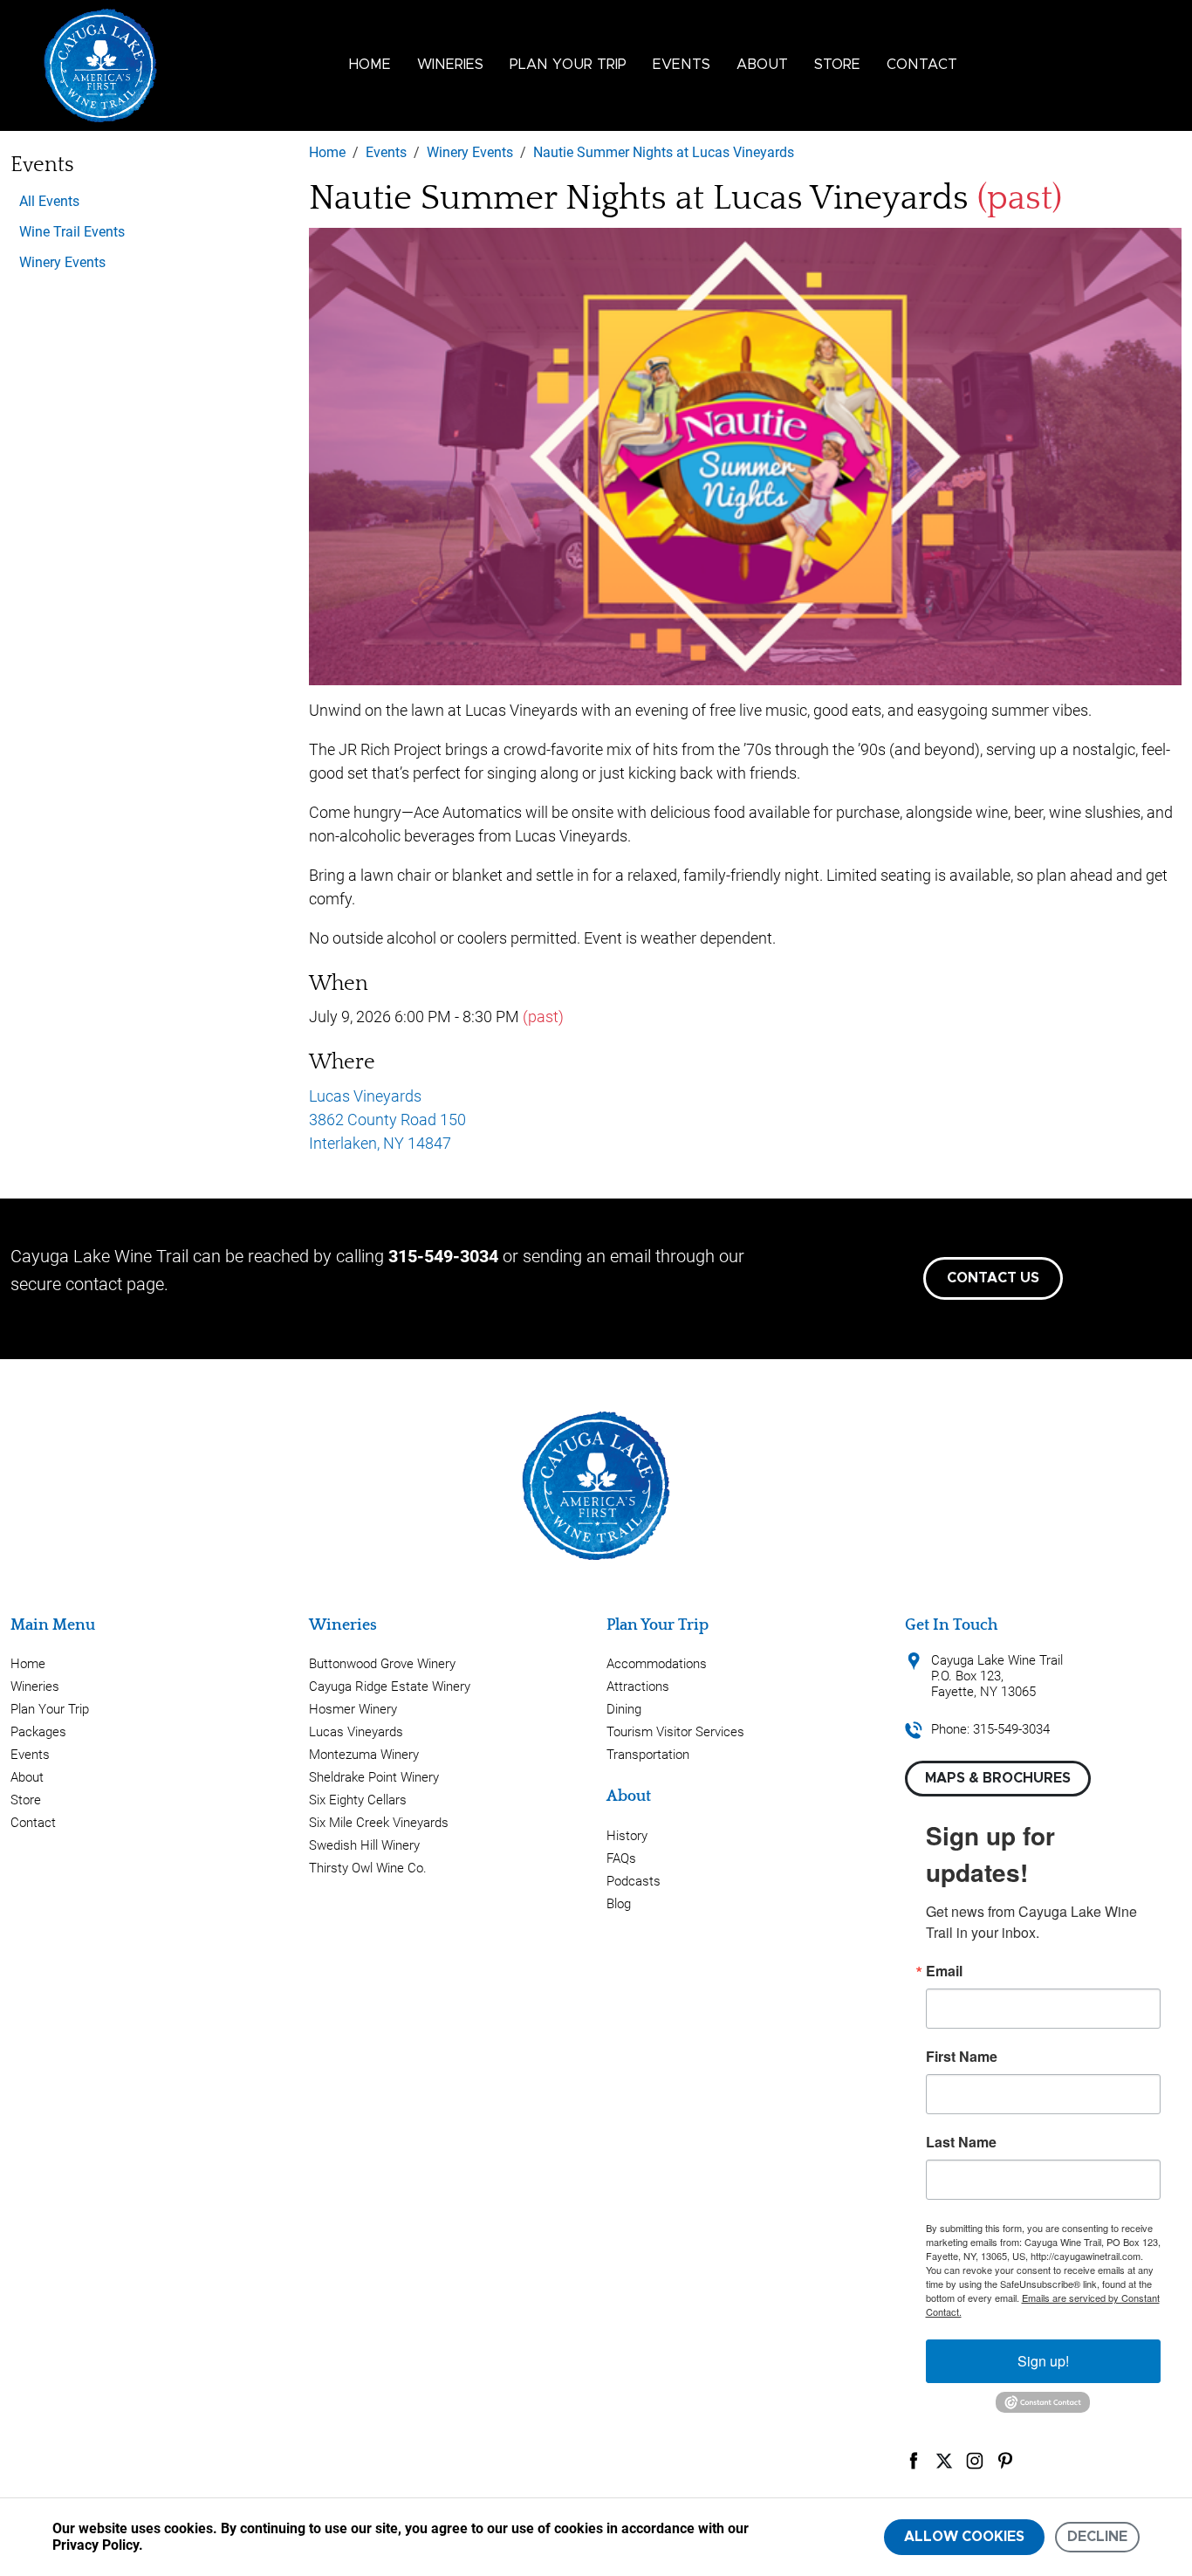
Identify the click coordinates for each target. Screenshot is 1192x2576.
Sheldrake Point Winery (374, 1777)
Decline (1097, 2537)
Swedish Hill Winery (364, 1845)
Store (837, 65)
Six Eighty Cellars (358, 1800)
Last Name (961, 2142)
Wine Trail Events (72, 232)
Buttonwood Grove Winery (382, 1664)
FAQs (621, 1858)
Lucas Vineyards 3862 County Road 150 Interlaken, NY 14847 (387, 1120)
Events (682, 65)
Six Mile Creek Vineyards (379, 1823)
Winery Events (62, 262)
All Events (49, 201)
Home (370, 65)
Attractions (638, 1686)
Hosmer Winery (353, 1709)
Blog (619, 1904)
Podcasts (634, 1881)
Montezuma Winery (364, 1755)
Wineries (450, 65)
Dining (624, 1709)
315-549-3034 (443, 1256)
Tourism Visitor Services (675, 1732)
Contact (922, 65)
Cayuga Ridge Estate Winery (390, 1686)
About (762, 65)
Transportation (648, 1755)
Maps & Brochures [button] (998, 1778)
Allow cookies (964, 2537)
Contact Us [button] (993, 1278)
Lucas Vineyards (356, 1732)
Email (944, 1971)
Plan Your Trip (568, 65)
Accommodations (657, 1664)
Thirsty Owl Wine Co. (368, 1868)
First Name (962, 2057)
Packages (38, 1732)
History (627, 1836)
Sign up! (1043, 2361)
